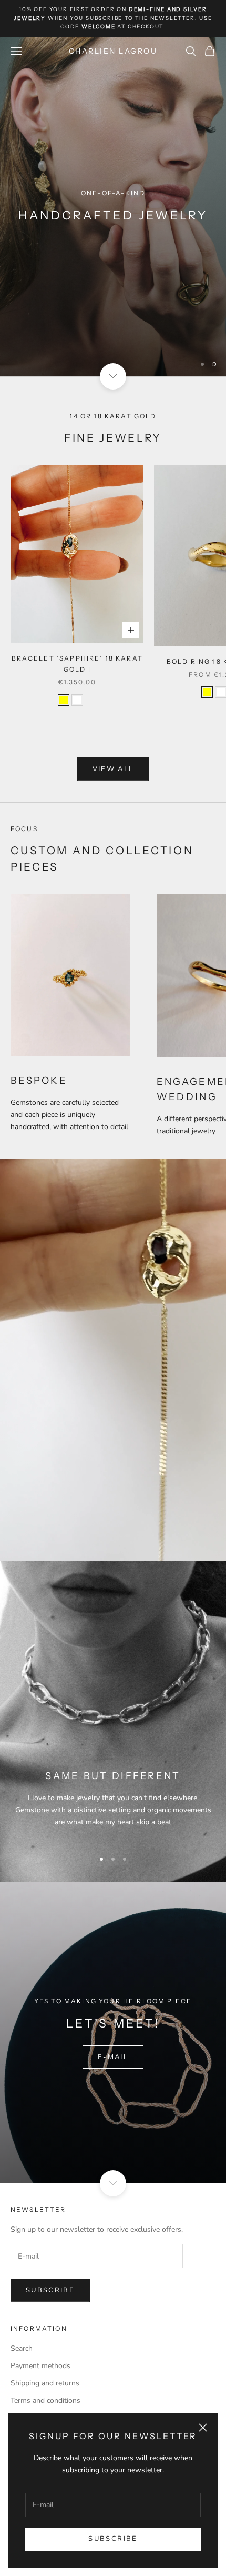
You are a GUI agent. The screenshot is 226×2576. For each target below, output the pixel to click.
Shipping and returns (45, 2383)
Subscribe (113, 2539)
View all (113, 769)
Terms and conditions (45, 2400)
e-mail (113, 2057)
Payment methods (40, 2366)
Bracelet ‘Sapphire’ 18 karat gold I (77, 663)
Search (22, 2348)
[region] (113, 207)
